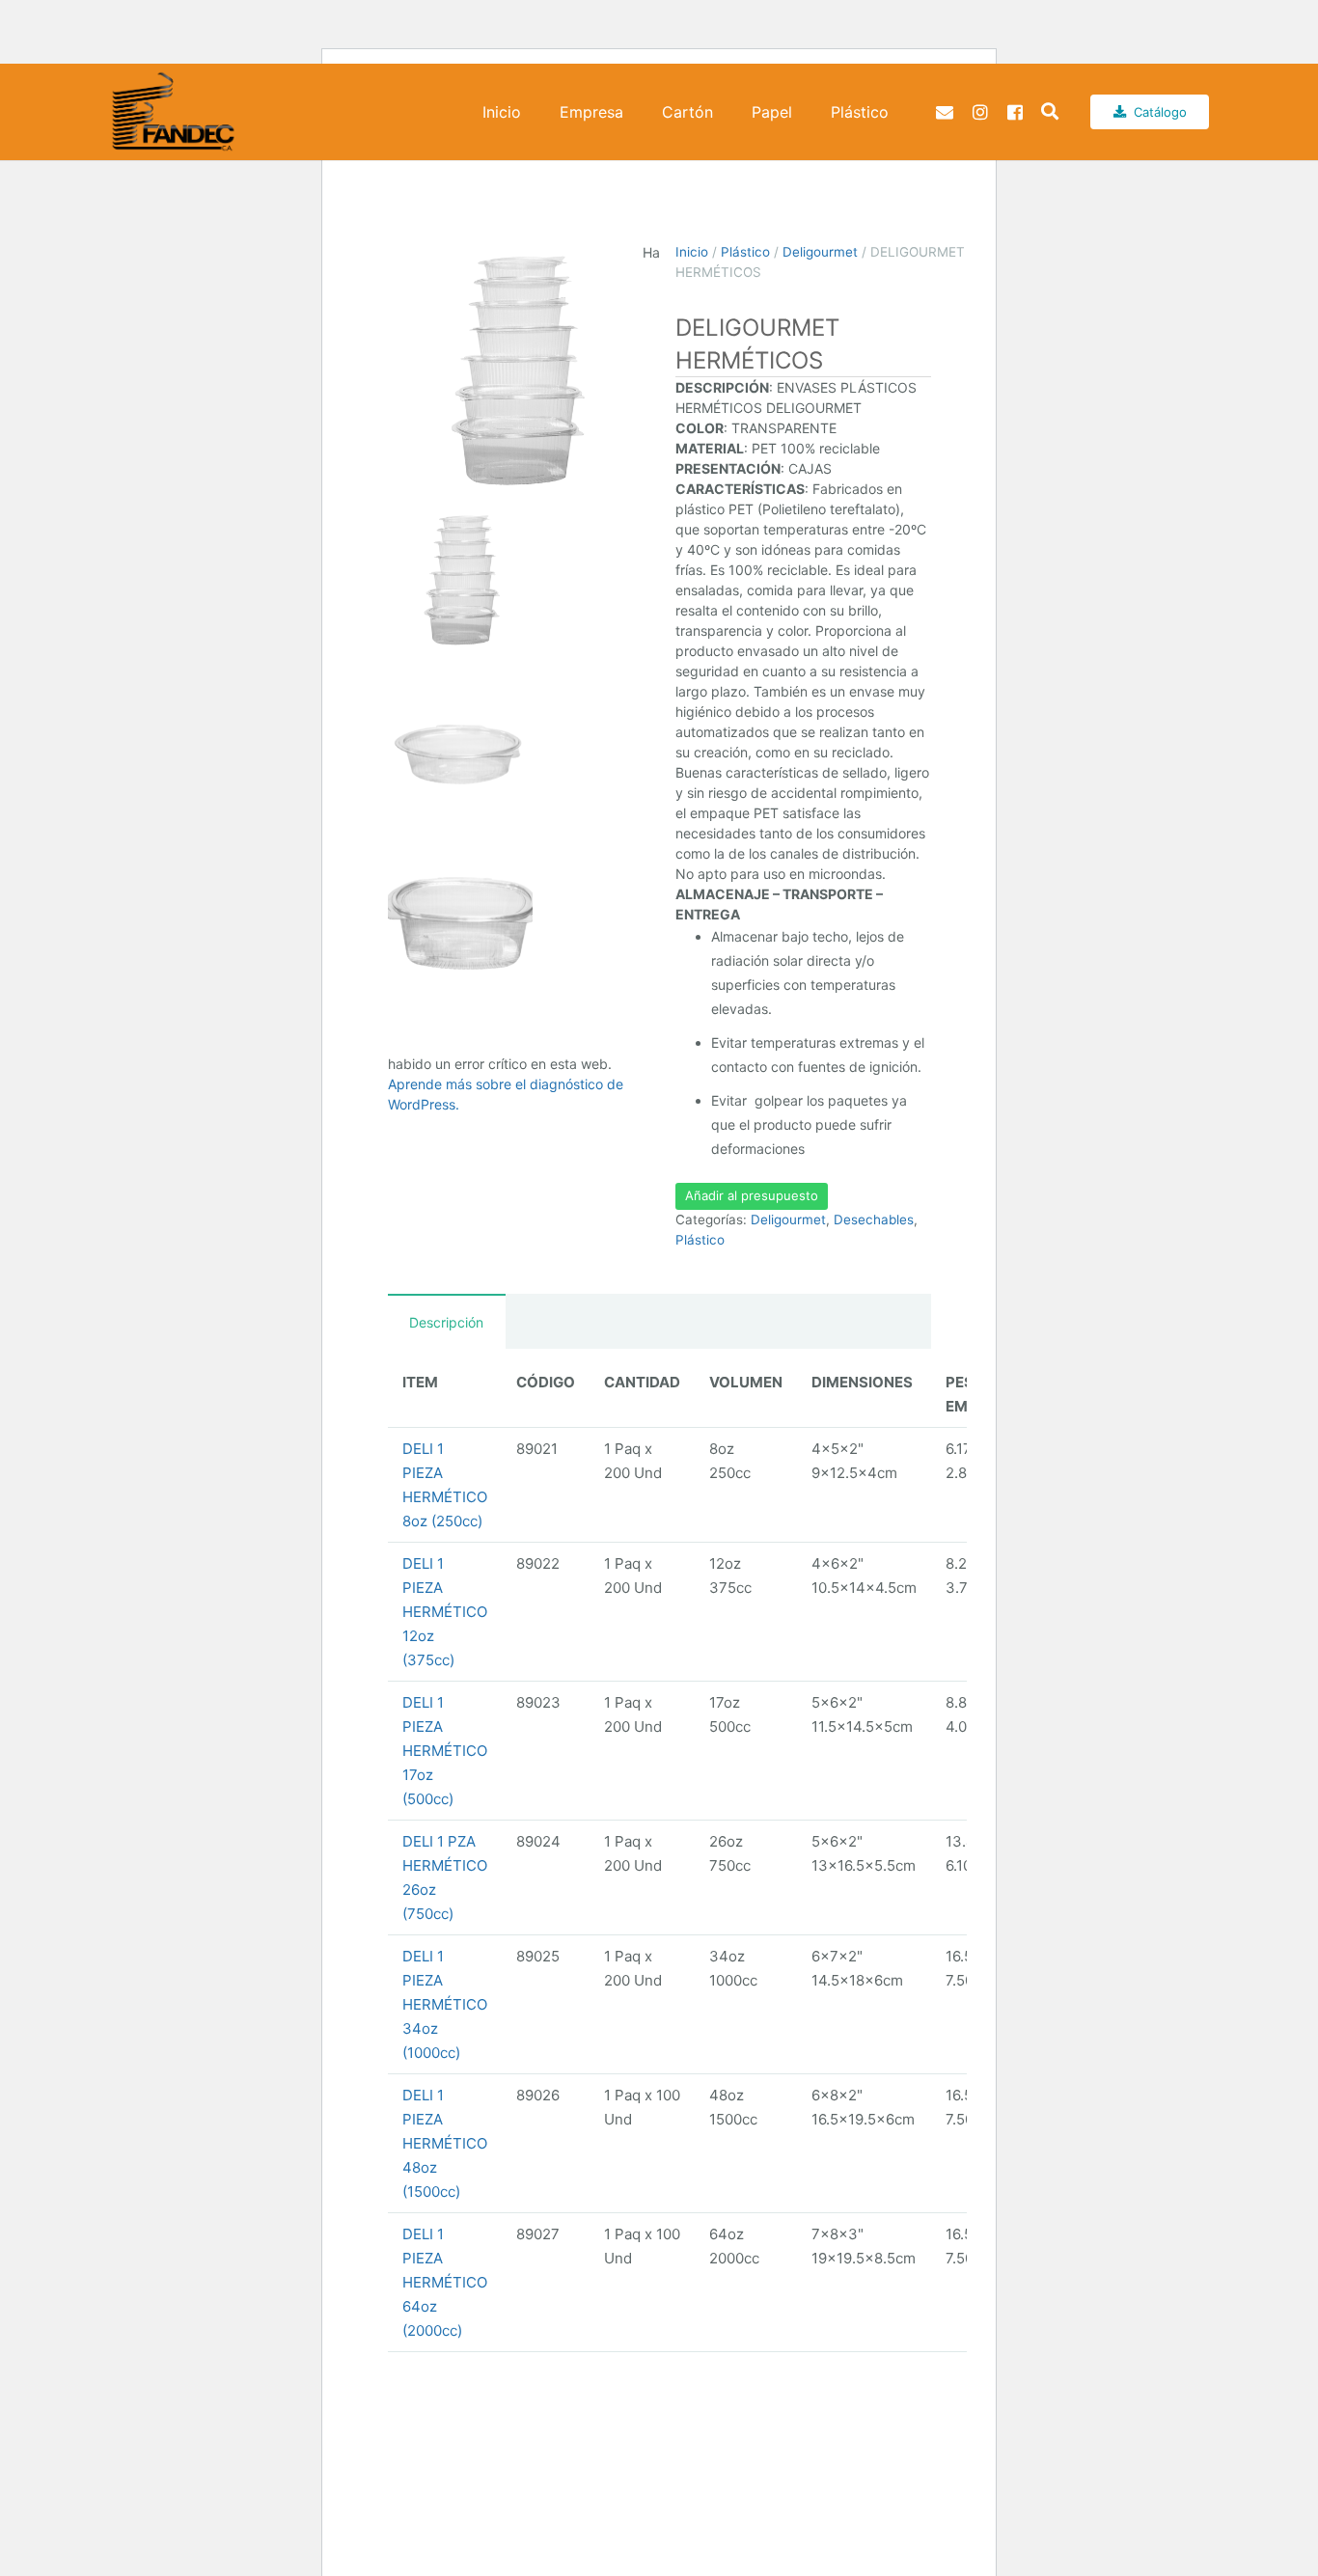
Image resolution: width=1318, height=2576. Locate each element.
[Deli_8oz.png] (460, 754)
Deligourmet (820, 252)
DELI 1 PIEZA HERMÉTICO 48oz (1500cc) (445, 2143)
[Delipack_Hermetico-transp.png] (516, 370)
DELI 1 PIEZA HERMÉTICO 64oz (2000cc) (445, 2282)
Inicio (692, 252)
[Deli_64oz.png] (460, 925)
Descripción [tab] (446, 1322)
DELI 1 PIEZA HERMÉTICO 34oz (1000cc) (445, 2004)
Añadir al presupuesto (752, 1195)
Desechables (874, 1219)
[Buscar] (1050, 112)
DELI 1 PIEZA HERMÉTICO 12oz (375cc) (445, 1612)
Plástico (745, 252)
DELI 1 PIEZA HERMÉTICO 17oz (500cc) (445, 1751)
